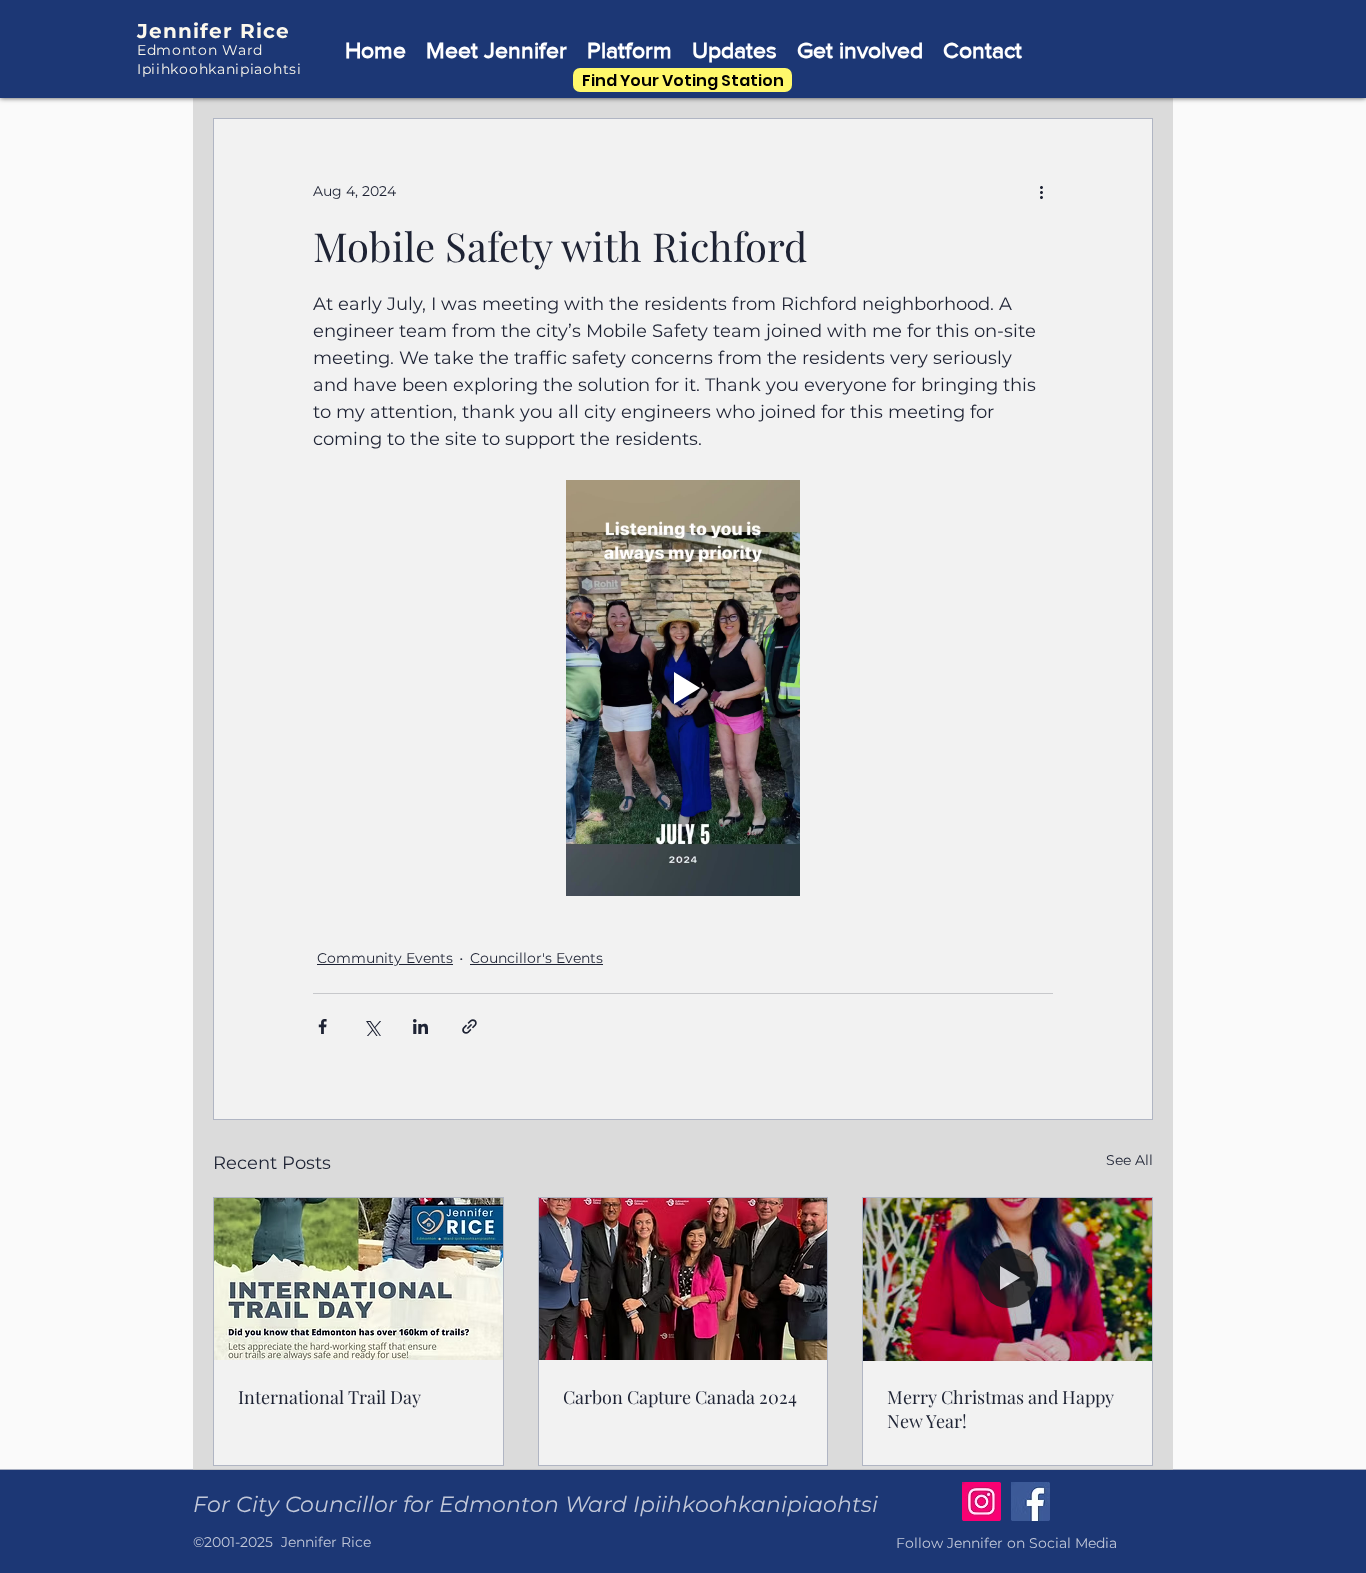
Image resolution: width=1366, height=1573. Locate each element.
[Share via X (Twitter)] (371, 1026)
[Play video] (683, 688)
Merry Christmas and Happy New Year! (1000, 1409)
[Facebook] (1030, 1501)
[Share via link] (469, 1026)
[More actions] (1041, 191)
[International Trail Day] (358, 1279)
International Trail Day (329, 1397)
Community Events (385, 958)
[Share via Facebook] (322, 1026)
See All (1129, 1160)
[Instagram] (981, 1501)
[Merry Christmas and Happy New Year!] (1007, 1279)
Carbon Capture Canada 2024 (680, 1397)
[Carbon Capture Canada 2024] (683, 1279)
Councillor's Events (536, 958)
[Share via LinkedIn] (420, 1026)
